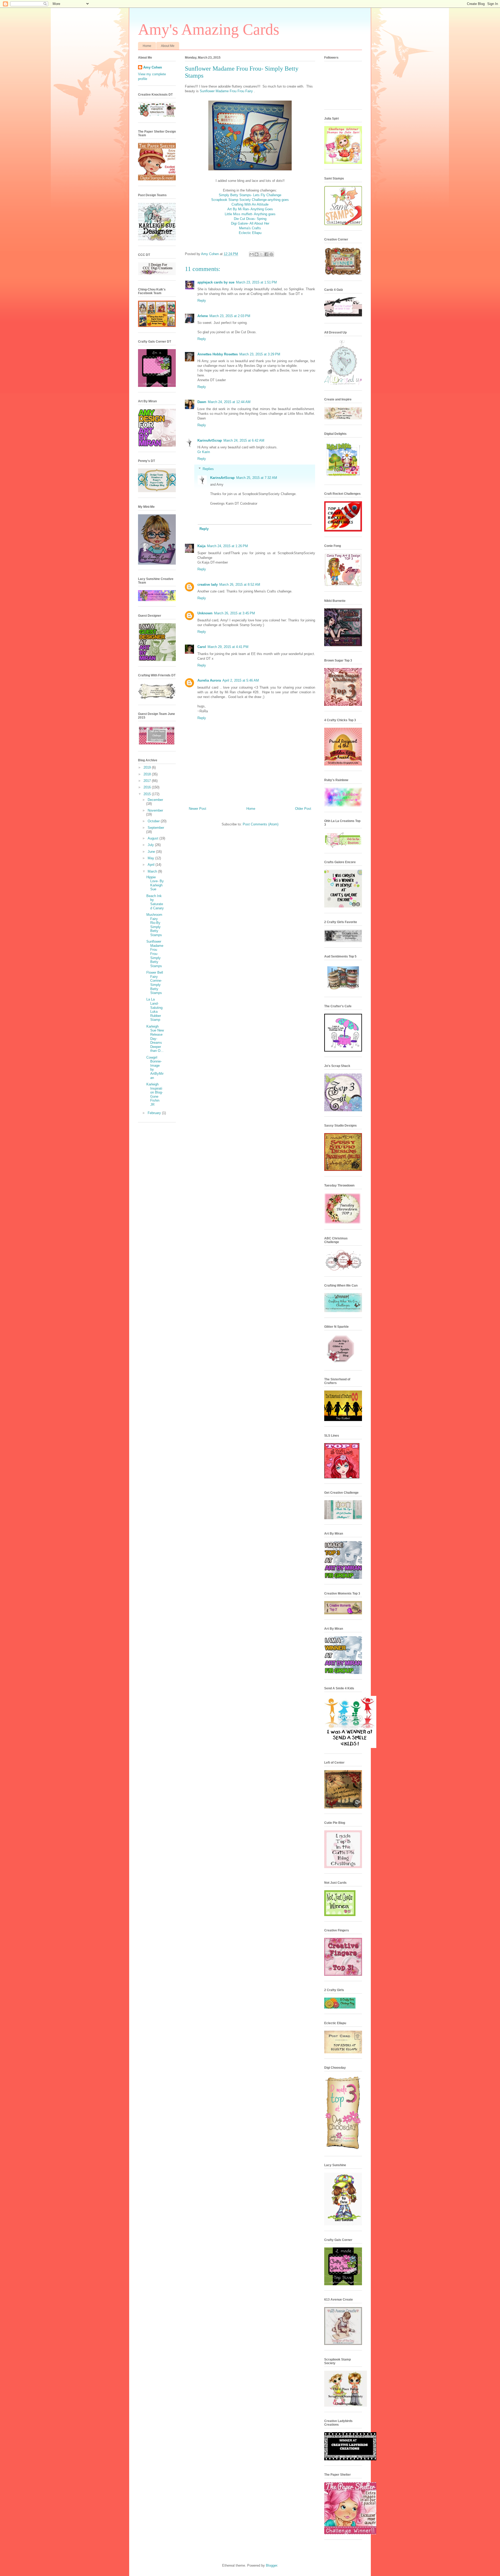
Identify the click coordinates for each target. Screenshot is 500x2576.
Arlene (203, 316)
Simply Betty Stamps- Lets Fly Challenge (250, 195)
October (154, 821)
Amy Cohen (153, 67)
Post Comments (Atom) (261, 824)
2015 (148, 794)
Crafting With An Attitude (250, 204)
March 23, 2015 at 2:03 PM (230, 316)
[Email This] (252, 254)
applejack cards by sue (216, 282)
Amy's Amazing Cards (209, 29)
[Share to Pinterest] (271, 254)
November (155, 810)
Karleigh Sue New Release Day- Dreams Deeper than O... (155, 1039)
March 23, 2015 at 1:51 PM (256, 282)
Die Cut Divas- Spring (250, 219)
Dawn (202, 402)
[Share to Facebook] (266, 254)
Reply (202, 301)
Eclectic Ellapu (250, 233)
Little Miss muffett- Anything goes (250, 214)
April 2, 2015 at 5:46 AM (241, 680)
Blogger (271, 2565)
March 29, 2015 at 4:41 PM (228, 647)
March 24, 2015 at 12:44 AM (229, 402)
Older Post (303, 809)
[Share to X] (261, 254)
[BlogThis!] (257, 254)
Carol (202, 647)
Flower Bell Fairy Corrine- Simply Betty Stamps (155, 983)
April (152, 865)
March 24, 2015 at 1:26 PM (227, 546)
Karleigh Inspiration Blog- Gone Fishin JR (155, 1094)
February (155, 1113)
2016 (148, 787)
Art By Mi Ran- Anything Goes (250, 209)
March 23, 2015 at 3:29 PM (260, 354)
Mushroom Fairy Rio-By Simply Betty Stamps (154, 925)
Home (147, 46)
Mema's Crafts (250, 228)
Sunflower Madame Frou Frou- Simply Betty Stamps (155, 954)
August (154, 838)
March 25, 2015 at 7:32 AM (257, 478)
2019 (148, 767)
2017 (148, 781)
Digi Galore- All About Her (250, 223)
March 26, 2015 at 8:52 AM (240, 585)
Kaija (201, 546)
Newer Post (198, 809)
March (153, 871)
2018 (148, 774)
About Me (168, 46)
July (151, 845)
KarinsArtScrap (210, 440)
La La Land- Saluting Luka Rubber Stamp (154, 1009)
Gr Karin (204, 452)
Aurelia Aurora (209, 680)
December (155, 800)
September (156, 828)
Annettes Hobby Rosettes (218, 354)
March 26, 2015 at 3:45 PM (235, 613)
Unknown (205, 613)
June (152, 852)
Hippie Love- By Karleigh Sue (155, 883)
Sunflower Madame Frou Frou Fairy (226, 91)
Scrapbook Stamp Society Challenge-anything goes (250, 200)
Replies (208, 469)
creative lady (208, 585)
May (151, 858)
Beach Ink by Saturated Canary (155, 902)
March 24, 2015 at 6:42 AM (244, 440)
